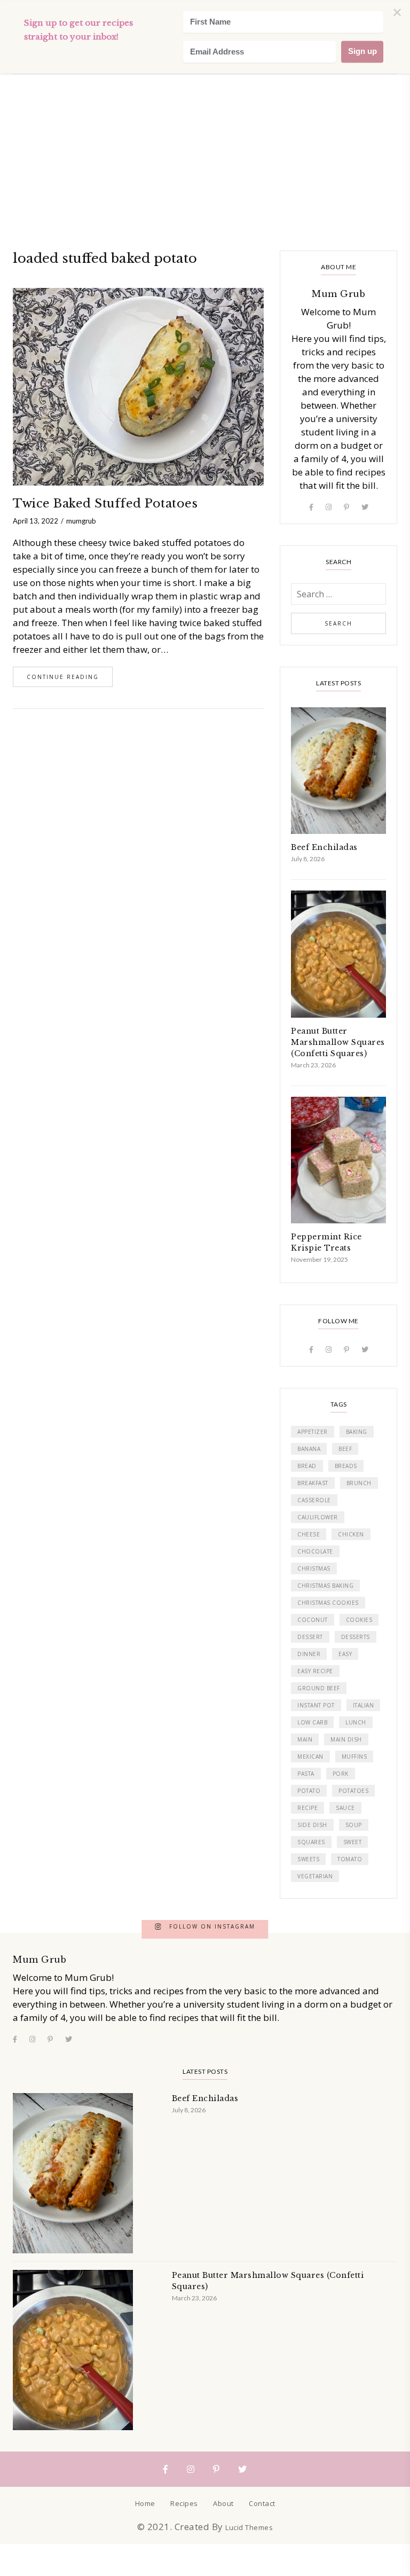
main (305, 1739)
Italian (364, 1705)
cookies (359, 1620)
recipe (307, 1808)
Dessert (310, 1637)
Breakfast (313, 1483)
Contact (262, 2503)
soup (354, 1825)
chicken (351, 1534)
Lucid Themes (249, 2527)
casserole (314, 1500)
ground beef (319, 1688)
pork (341, 1774)
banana (309, 1449)
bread (307, 1466)
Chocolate (315, 1551)
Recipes (184, 2503)
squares (311, 1842)
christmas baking (325, 1586)
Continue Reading (63, 677)
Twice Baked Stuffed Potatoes (105, 504)
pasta (306, 1774)
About (223, 2503)
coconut (313, 1620)
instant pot (316, 1705)
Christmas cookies (328, 1603)
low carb (312, 1722)
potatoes (353, 1791)
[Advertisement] (205, 80)
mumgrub (81, 521)
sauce (345, 1808)
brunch (359, 1483)
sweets (308, 1859)
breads (346, 1466)
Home (145, 2503)
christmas (314, 1568)
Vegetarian (315, 1876)
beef (345, 1449)
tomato (350, 1859)
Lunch (356, 1722)
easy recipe (315, 1671)
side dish (312, 1825)
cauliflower (318, 1517)
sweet (353, 1842)
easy (345, 1654)
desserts (356, 1637)
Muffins (354, 1757)
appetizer (313, 1432)
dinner (309, 1654)
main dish (346, 1739)
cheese (309, 1534)
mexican (310, 1757)
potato (309, 1791)
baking (357, 1432)
